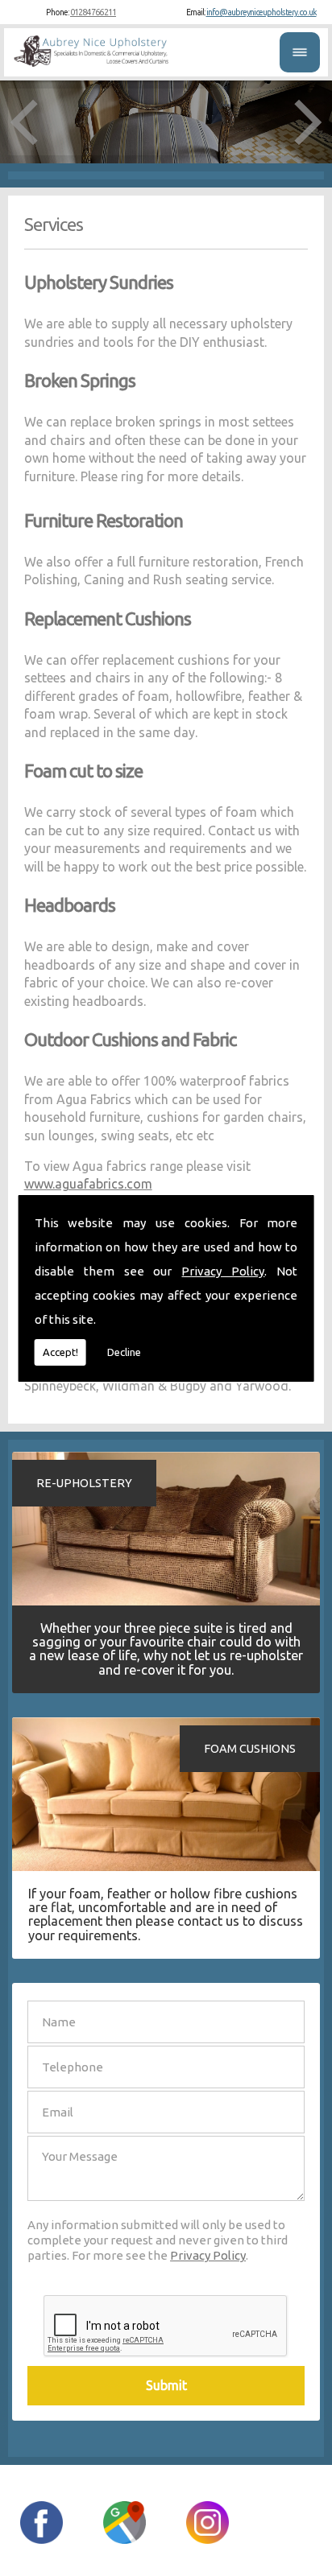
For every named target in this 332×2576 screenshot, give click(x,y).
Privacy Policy (223, 1271)
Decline (124, 1352)
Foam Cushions (250, 1749)
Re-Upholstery (84, 1483)
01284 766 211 (93, 12)
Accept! (60, 1352)
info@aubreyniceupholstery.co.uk (261, 12)
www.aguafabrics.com (88, 1184)
